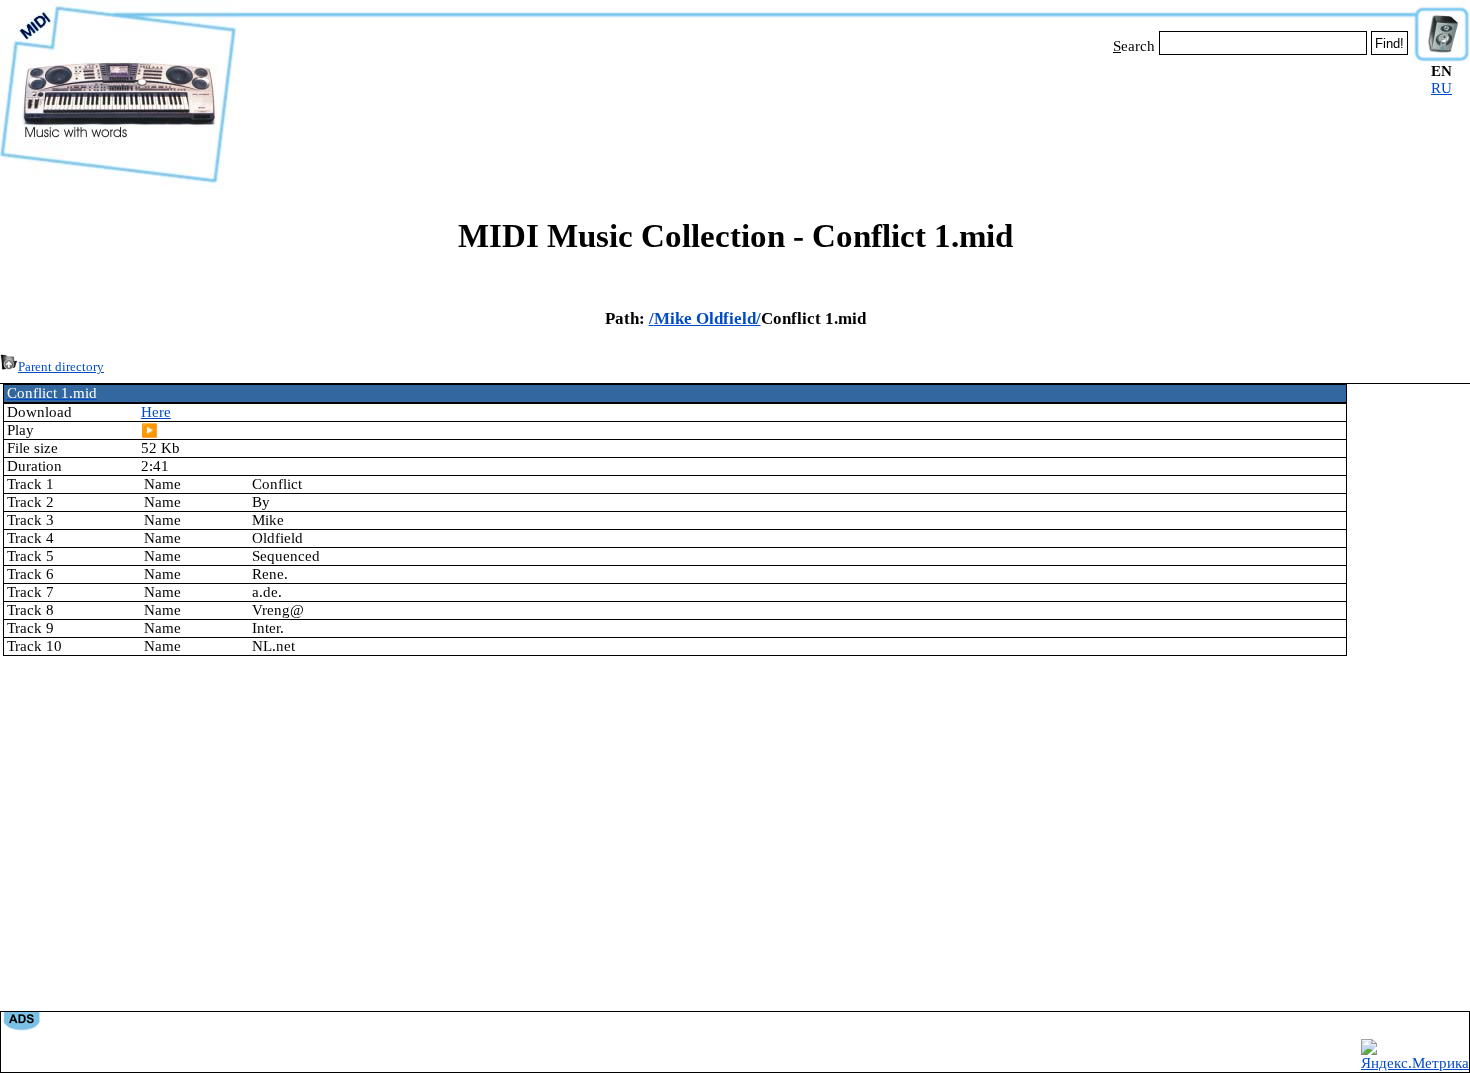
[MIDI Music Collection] (118, 183)
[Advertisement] (825, 118)
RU (1441, 88)
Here (156, 412)
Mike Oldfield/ (707, 318)
